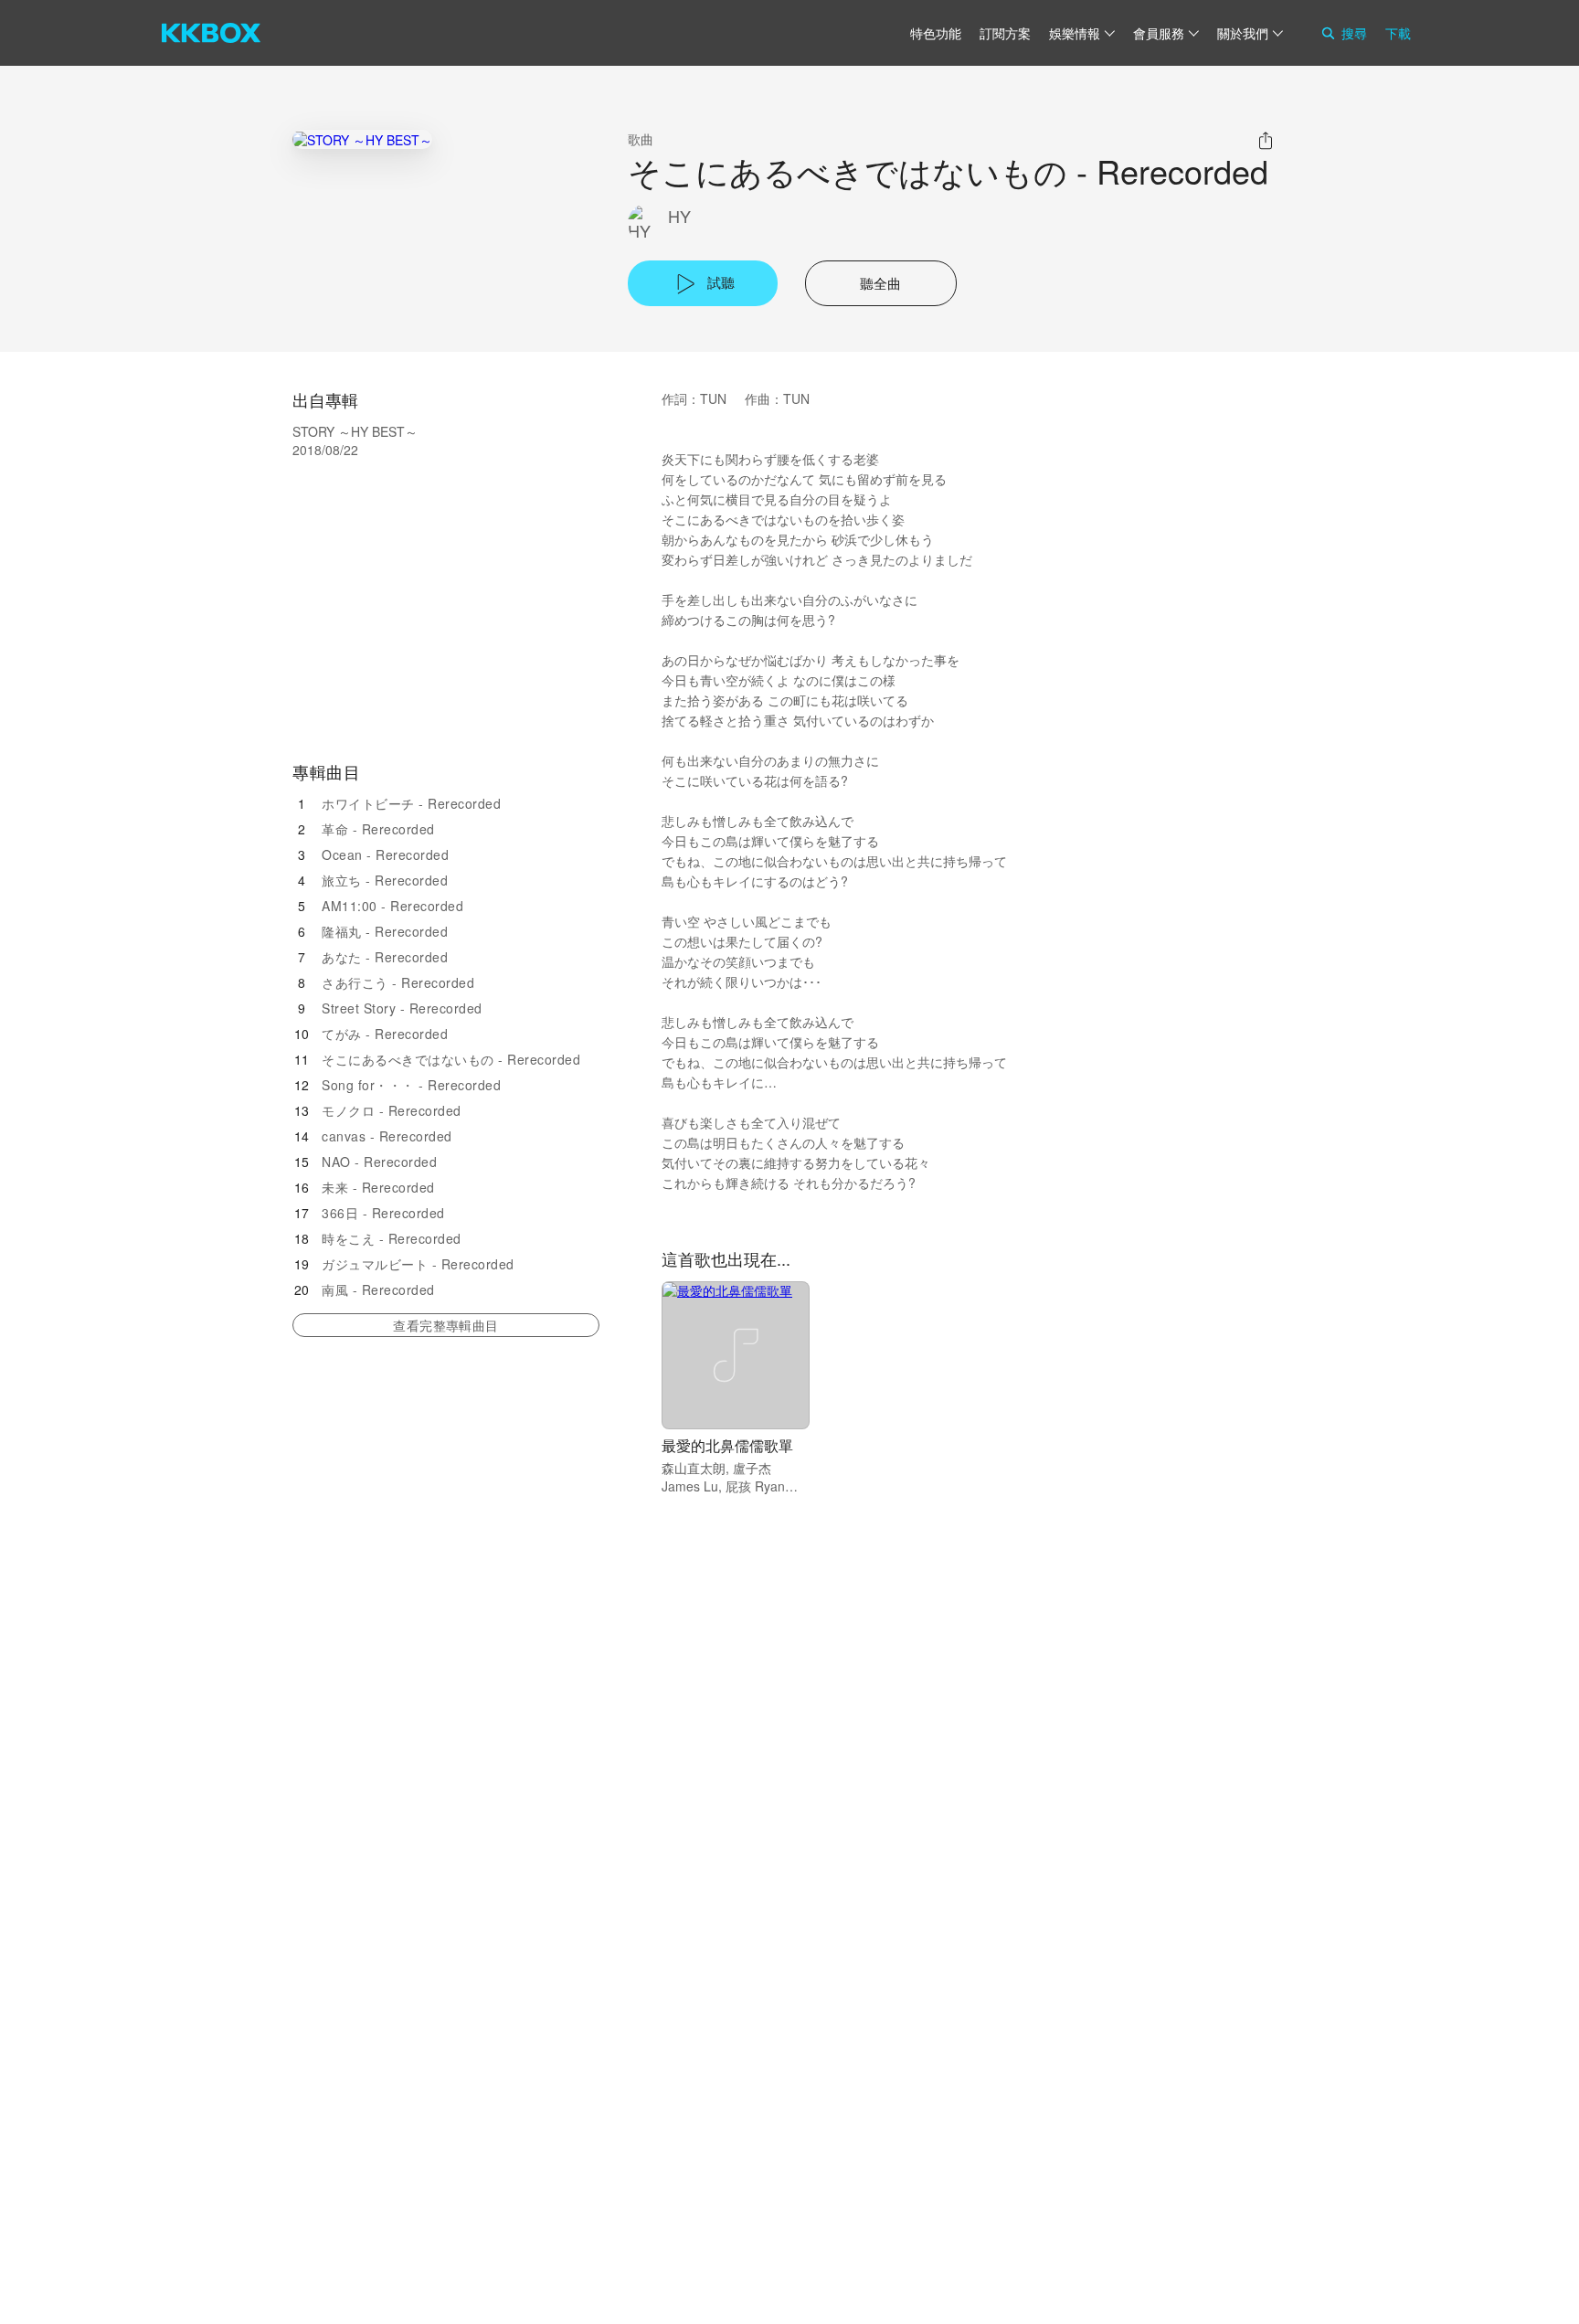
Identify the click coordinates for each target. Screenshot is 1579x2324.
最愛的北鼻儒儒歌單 (727, 1445)
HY (679, 216)
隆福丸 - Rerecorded (385, 931)
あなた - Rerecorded (385, 957)
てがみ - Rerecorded (385, 1034)
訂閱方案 (1005, 33)
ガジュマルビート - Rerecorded (418, 1264)
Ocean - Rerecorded (385, 854)
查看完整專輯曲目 (445, 1325)
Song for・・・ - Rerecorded (411, 1085)
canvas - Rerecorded (387, 1136)
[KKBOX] (211, 33)
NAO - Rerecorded (379, 1162)
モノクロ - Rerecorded (392, 1110)
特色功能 (936, 33)
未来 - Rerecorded (378, 1187)
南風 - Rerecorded (378, 1289)
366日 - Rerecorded (383, 1213)
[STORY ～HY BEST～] (362, 139)
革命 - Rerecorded (378, 829)
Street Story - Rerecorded (402, 1008)
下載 (1398, 33)
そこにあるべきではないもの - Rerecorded (451, 1059)
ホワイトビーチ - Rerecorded (411, 803)
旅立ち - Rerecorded (385, 880)
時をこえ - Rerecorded (392, 1238)
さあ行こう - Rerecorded (398, 982)
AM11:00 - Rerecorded (392, 906)
